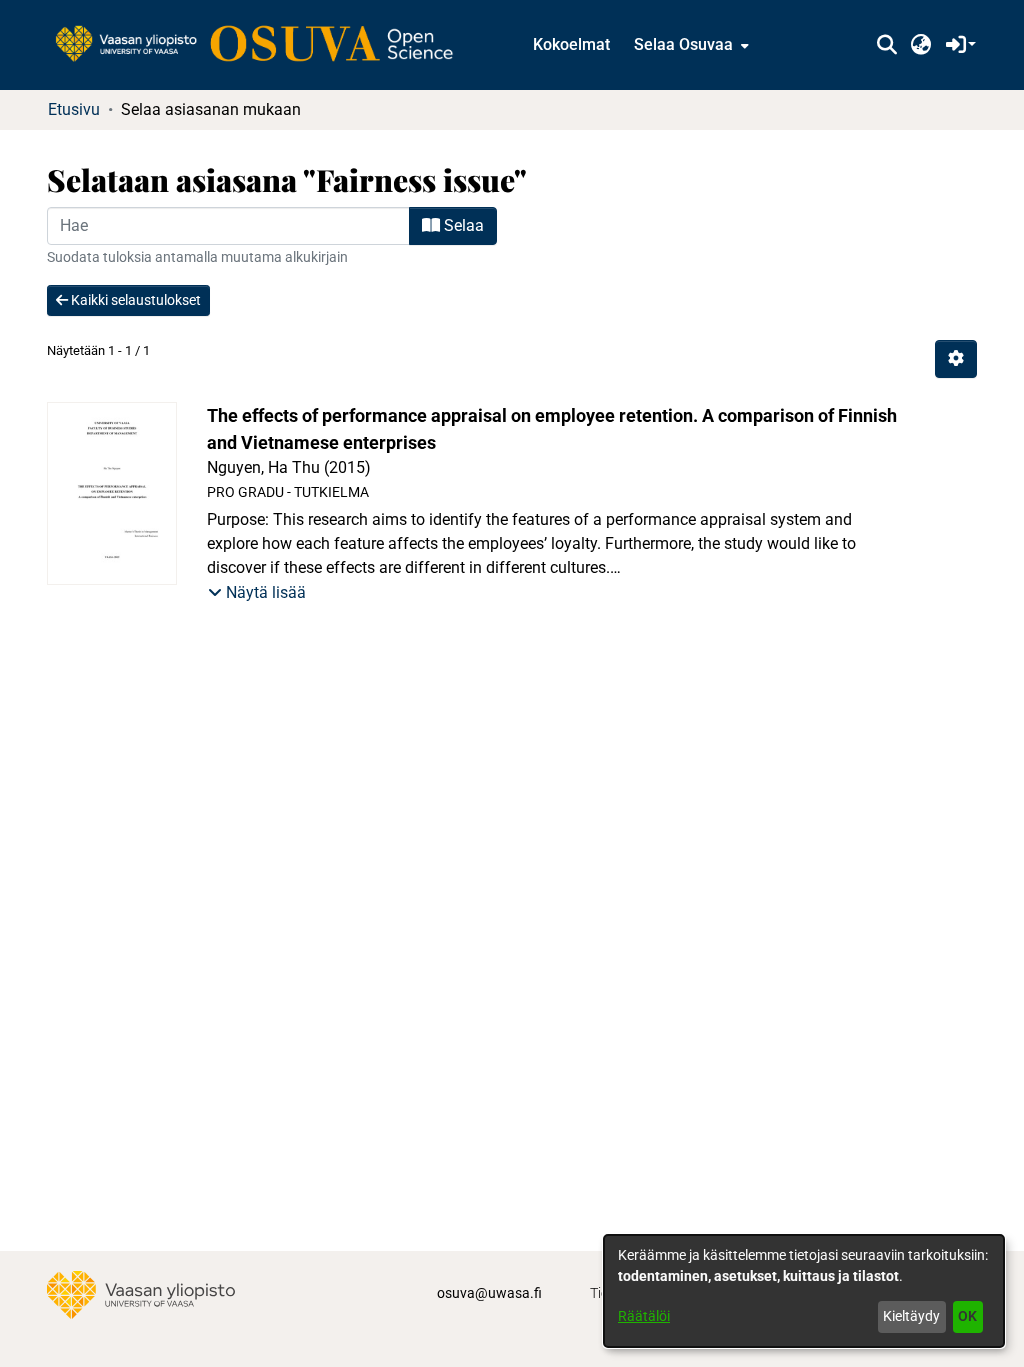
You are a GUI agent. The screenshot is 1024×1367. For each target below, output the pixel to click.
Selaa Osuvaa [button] (683, 44)
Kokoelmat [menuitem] (571, 44)
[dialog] (804, 1291)
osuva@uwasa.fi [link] (489, 1293)
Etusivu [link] (74, 109)
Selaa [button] (462, 225)
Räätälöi (644, 1316)
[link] (264, 45)
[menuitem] (689, 45)
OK (967, 1316)
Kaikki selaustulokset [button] (134, 300)
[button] (886, 45)
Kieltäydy (911, 1316)
